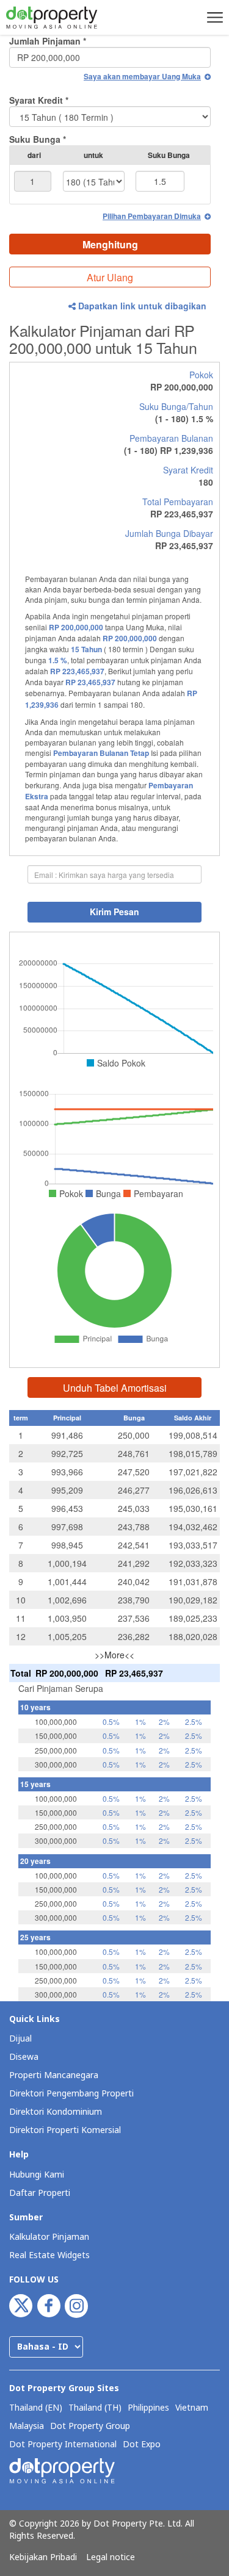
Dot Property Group (90, 2427)
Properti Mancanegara (54, 2075)
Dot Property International (63, 2445)
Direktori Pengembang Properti (71, 2094)
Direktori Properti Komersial (65, 2130)
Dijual (20, 2039)
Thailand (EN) (36, 2408)
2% (164, 1722)
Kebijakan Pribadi (43, 2558)
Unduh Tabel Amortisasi (115, 1388)
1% (140, 1722)
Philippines (148, 2408)
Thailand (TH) (95, 2408)
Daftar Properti (40, 2193)
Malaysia (27, 2427)
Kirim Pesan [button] (114, 912)
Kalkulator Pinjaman (49, 2237)
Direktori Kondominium (56, 2112)
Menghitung (110, 244)
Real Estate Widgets (49, 2255)
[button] (213, 17)
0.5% (111, 1722)
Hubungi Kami (37, 2175)
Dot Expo (142, 2445)
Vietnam (192, 2408)
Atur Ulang (110, 277)
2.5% (194, 1722)
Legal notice (111, 2558)
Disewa (24, 2057)
